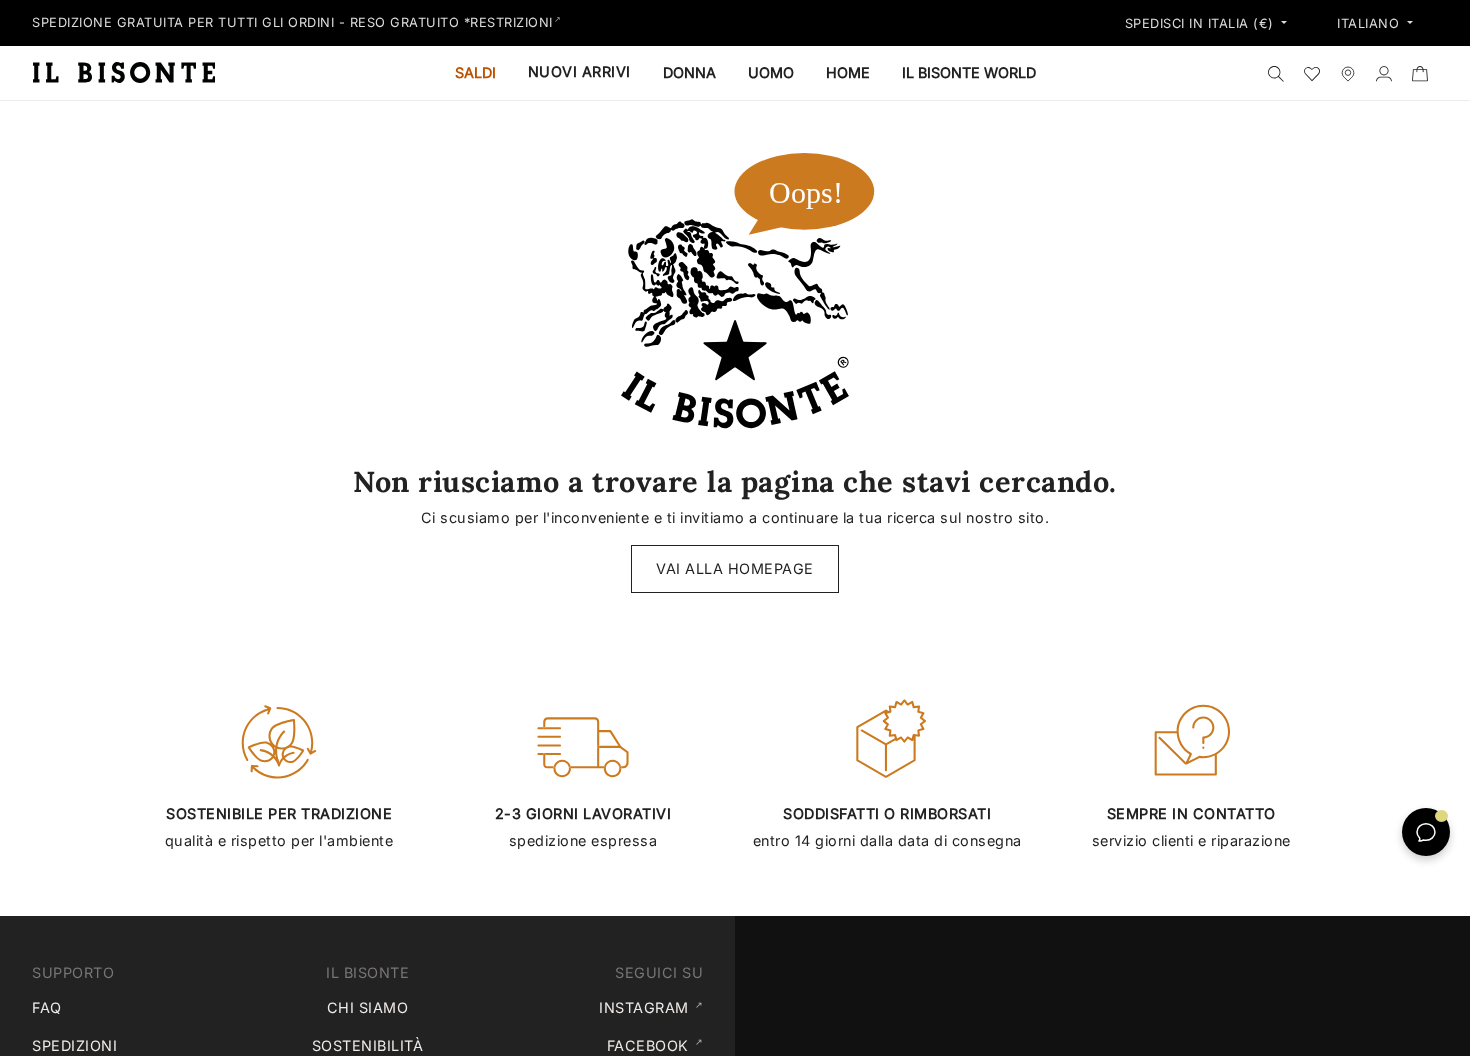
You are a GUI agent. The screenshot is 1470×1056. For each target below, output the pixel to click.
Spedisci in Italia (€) (1202, 24)
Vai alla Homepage (735, 568)
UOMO (771, 72)
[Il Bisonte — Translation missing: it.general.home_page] (132, 72)
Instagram (655, 1007)
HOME (848, 72)
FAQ (47, 1007)
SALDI (475, 72)
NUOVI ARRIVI (579, 71)
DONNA (689, 72)
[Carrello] (1420, 73)
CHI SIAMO (368, 1007)
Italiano (1370, 24)
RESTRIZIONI (511, 22)
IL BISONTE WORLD (969, 72)
